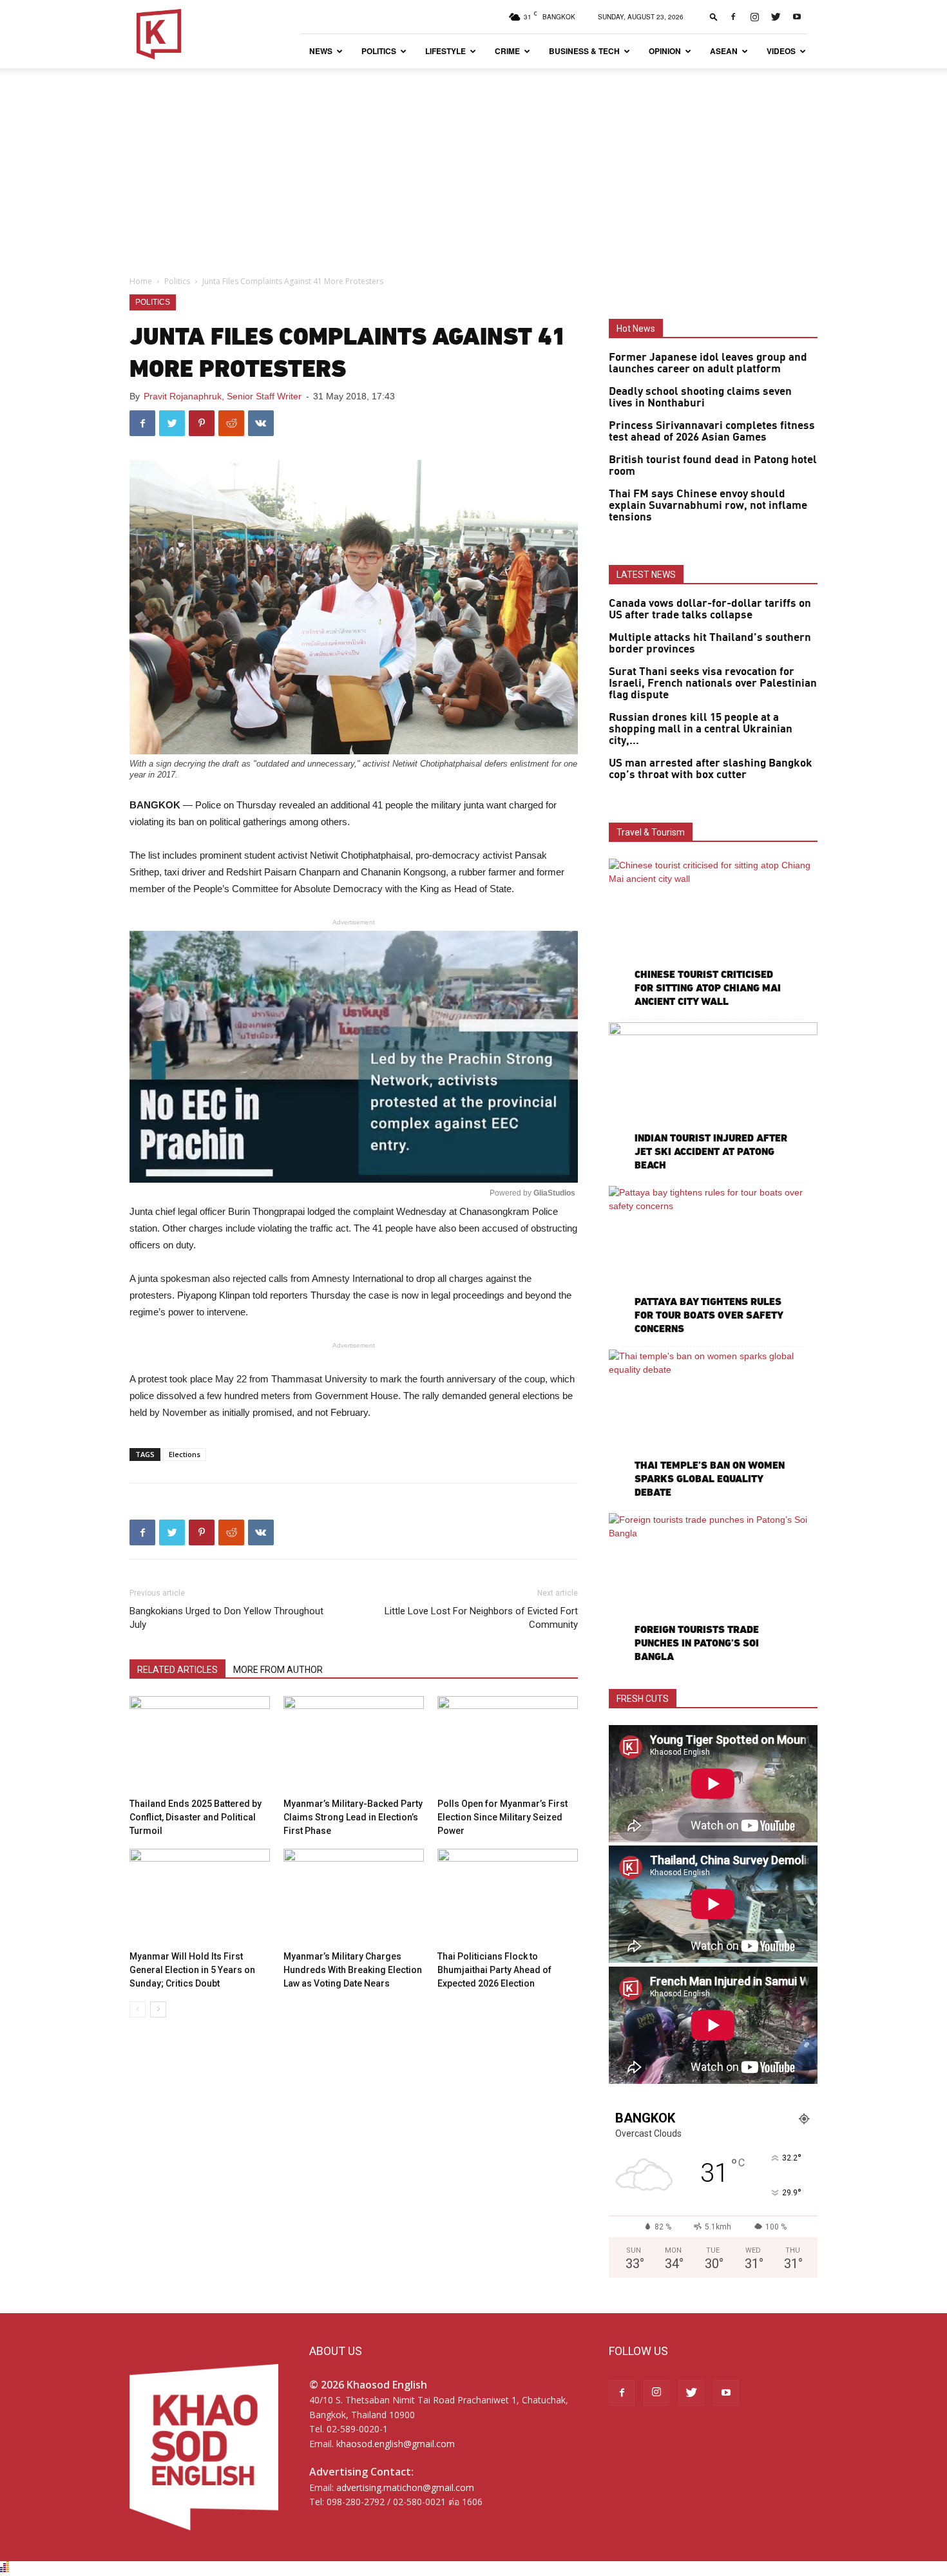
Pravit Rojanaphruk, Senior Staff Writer (223, 396)
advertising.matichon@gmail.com (405, 2487)
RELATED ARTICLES (177, 1670)
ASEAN (724, 51)
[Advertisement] (473, 165)
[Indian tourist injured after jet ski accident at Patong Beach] (713, 1098)
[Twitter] (776, 17)
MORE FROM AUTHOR (278, 1670)
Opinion (665, 51)
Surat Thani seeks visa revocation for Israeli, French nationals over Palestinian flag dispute (713, 683)
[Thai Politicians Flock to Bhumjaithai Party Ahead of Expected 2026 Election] (508, 1897)
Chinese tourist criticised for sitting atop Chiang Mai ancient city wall (708, 988)
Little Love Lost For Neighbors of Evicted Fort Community (481, 1618)
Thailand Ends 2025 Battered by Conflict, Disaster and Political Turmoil (196, 1817)
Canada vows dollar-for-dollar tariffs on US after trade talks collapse (710, 609)
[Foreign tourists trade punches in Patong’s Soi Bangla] (713, 1589)
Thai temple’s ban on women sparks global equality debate (710, 1479)
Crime (507, 51)
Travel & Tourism (651, 832)
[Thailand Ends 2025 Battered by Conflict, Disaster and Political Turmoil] (200, 1744)
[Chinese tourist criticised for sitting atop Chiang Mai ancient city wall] (713, 934)
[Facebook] (733, 17)
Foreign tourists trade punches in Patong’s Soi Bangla (697, 1643)
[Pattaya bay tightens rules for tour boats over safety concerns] (713, 1262)
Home (141, 281)
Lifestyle (445, 51)
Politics (379, 51)
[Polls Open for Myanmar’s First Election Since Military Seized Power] (508, 1744)
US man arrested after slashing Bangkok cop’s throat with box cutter (711, 769)
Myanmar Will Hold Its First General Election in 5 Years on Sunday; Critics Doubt (192, 1970)
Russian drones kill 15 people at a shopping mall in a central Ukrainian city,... (701, 729)
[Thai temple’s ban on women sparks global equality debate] (713, 1425)
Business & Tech (584, 51)
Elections (185, 1454)
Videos (781, 51)
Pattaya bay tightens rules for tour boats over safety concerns (709, 1315)
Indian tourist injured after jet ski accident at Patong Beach (711, 1151)
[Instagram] (754, 17)
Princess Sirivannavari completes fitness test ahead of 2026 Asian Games (712, 432)
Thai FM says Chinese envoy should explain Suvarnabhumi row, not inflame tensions (708, 506)
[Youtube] (797, 17)
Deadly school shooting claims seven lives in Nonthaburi (700, 397)
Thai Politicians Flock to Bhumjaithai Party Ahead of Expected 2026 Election (494, 1970)
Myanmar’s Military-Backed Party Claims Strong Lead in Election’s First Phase (353, 1817)
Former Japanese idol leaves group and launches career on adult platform (708, 363)
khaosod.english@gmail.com (396, 2444)
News (321, 51)
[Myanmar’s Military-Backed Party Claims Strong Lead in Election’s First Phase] (354, 1744)
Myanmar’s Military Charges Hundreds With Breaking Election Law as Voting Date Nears (353, 1970)
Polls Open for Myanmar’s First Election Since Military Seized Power (502, 1817)
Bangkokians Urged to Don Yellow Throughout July (226, 1618)
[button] (714, 16)
